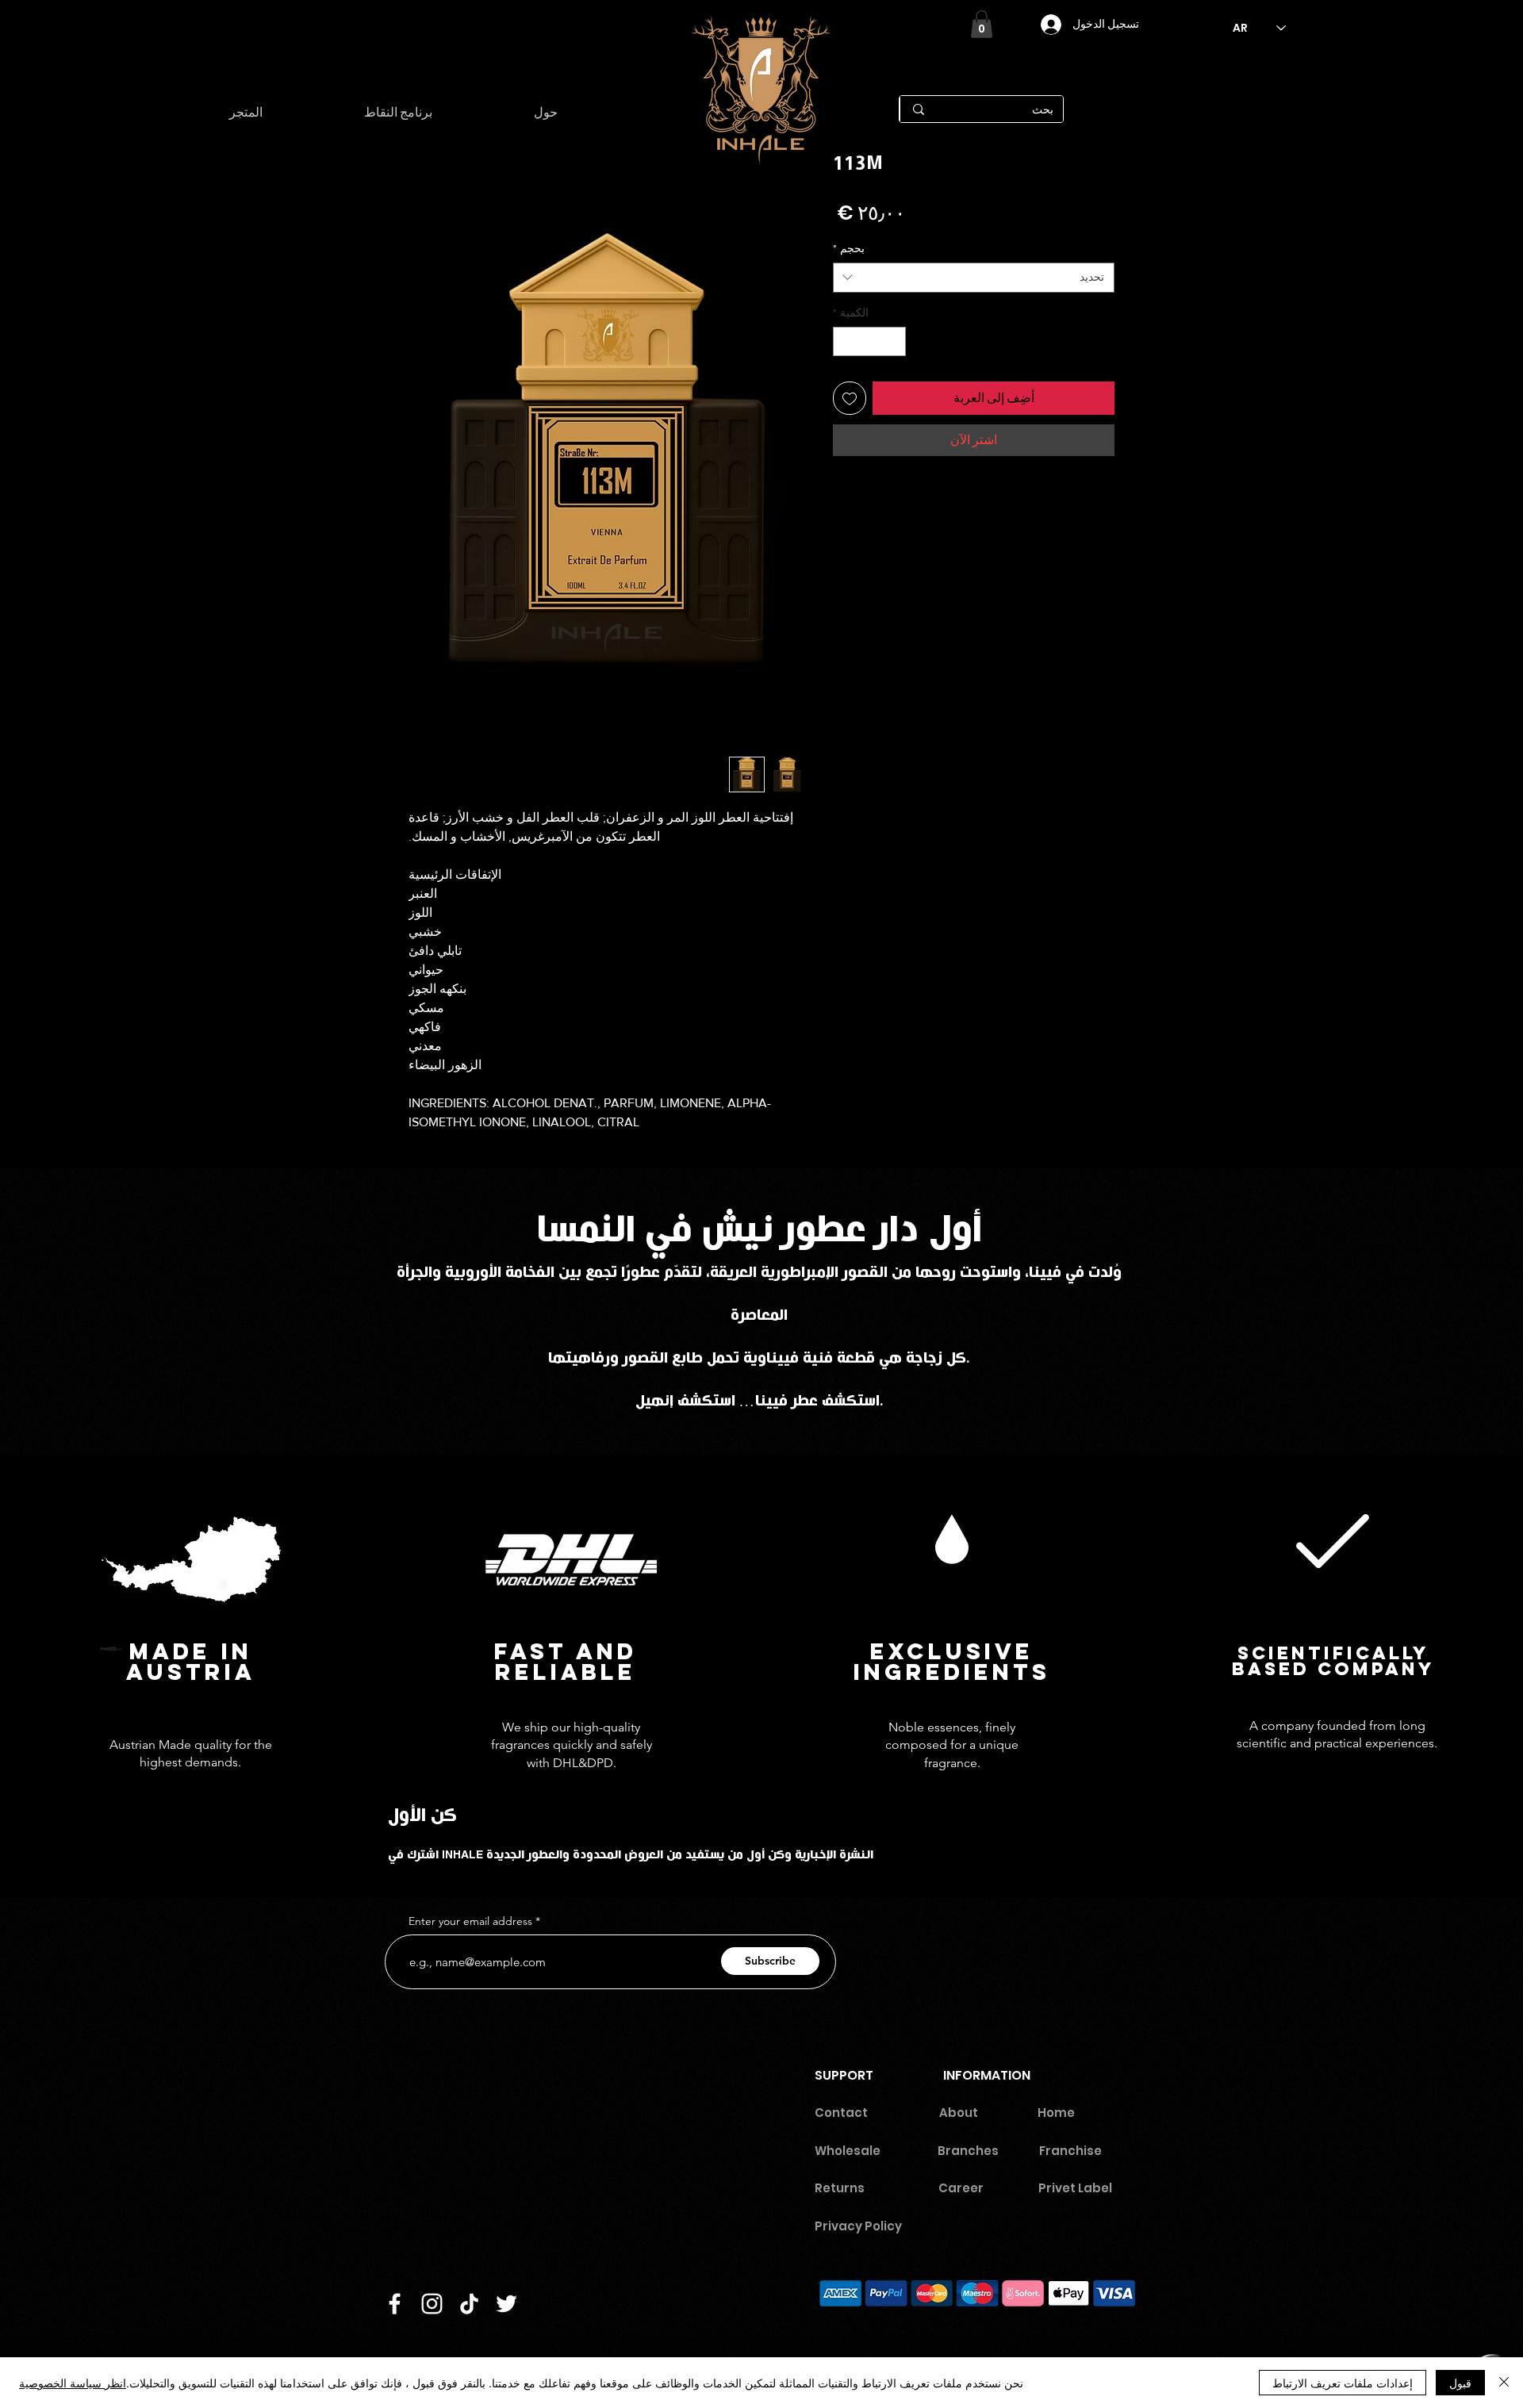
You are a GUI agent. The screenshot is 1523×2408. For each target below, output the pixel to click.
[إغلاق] (1504, 2383)
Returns (840, 2188)
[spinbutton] (869, 341)
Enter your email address (470, 1921)
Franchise (1070, 2151)
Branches (968, 2151)
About (959, 2113)
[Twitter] (506, 2304)
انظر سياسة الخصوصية (73, 2383)
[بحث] (918, 109)
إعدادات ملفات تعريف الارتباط (1343, 2383)
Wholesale (848, 2151)
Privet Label (1075, 2188)
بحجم (849, 248)
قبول (1460, 2383)
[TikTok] (469, 2304)
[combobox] (974, 278)
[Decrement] (894, 341)
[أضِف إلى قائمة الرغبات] (850, 398)
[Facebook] (395, 2304)
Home (1056, 2113)
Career (968, 2188)
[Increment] (845, 341)
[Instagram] (432, 2304)
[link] (982, 24)
